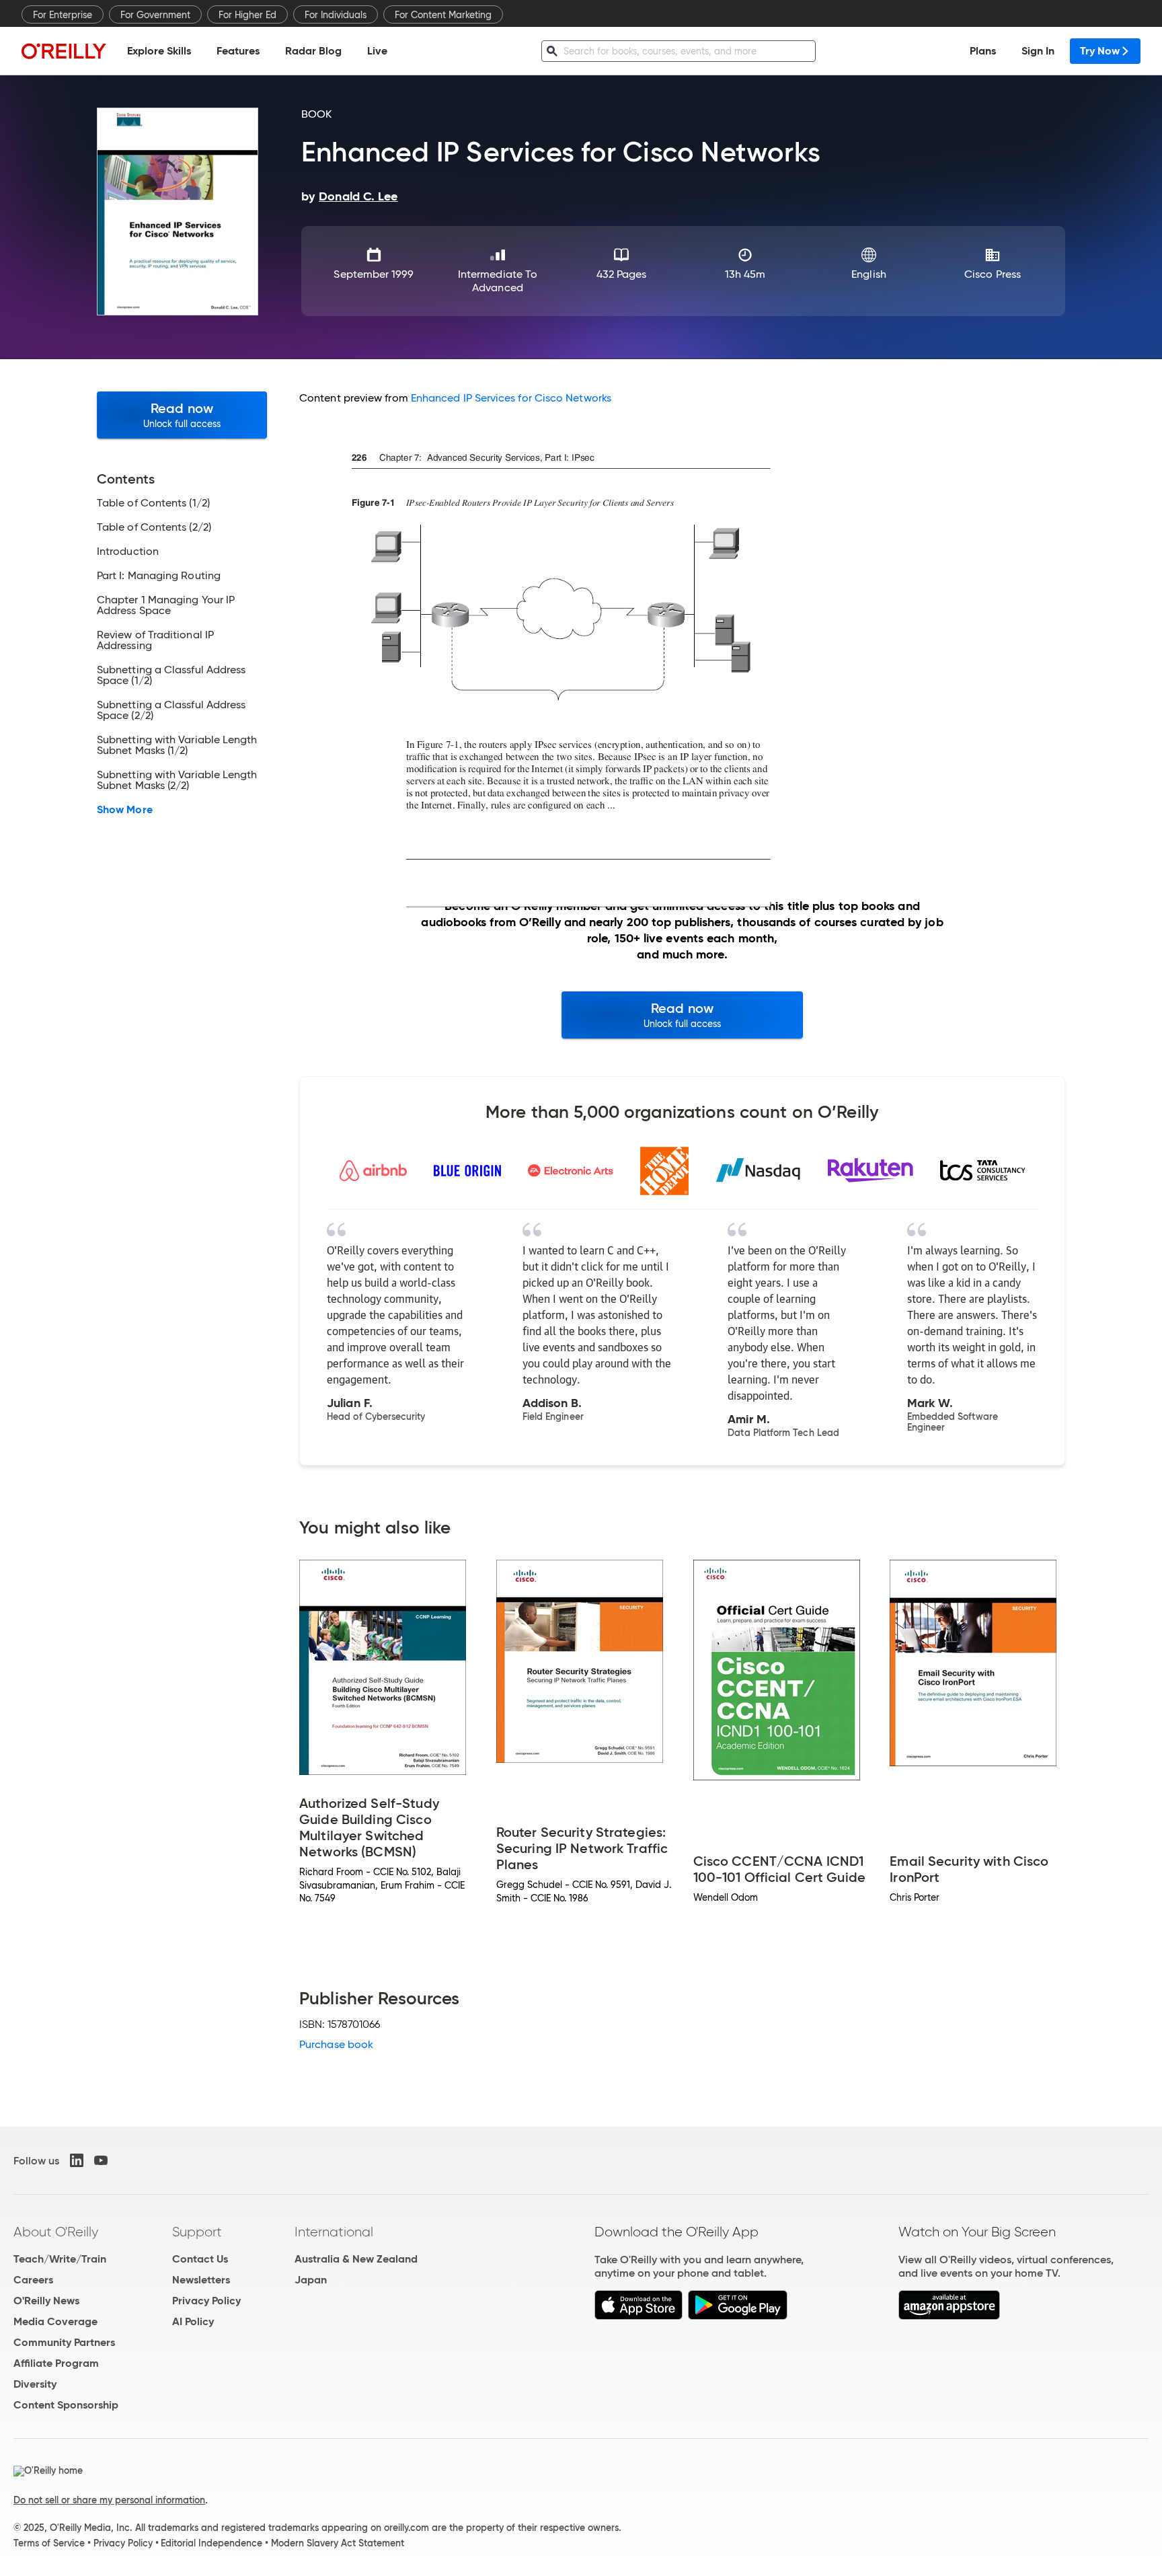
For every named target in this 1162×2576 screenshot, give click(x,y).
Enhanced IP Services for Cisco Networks (511, 398)
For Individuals (336, 15)
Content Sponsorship (66, 2405)
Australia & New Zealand (356, 2259)
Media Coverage (55, 2321)
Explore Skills (159, 51)
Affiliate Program (56, 2363)
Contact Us (200, 2259)
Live (377, 51)
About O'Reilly (56, 2232)
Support (197, 2232)
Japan (311, 2280)
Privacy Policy (206, 2301)
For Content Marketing (443, 15)
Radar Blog (313, 51)
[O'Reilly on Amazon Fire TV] (949, 2316)
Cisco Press (993, 274)
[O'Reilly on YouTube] (101, 2160)
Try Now (1100, 51)
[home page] (64, 51)
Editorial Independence (211, 2543)
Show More (125, 810)
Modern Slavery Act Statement (338, 2543)
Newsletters (201, 2280)
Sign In (1038, 51)
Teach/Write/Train (60, 2259)
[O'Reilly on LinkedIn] (77, 2160)
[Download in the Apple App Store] (638, 2316)
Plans (983, 51)
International (334, 2232)
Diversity (35, 2384)
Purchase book (336, 2044)
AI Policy (193, 2321)
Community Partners (64, 2342)
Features (238, 51)
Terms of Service (49, 2543)
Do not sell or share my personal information (109, 2500)
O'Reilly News (46, 2301)
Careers (33, 2280)
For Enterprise (63, 15)
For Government (155, 15)
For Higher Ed (247, 15)
